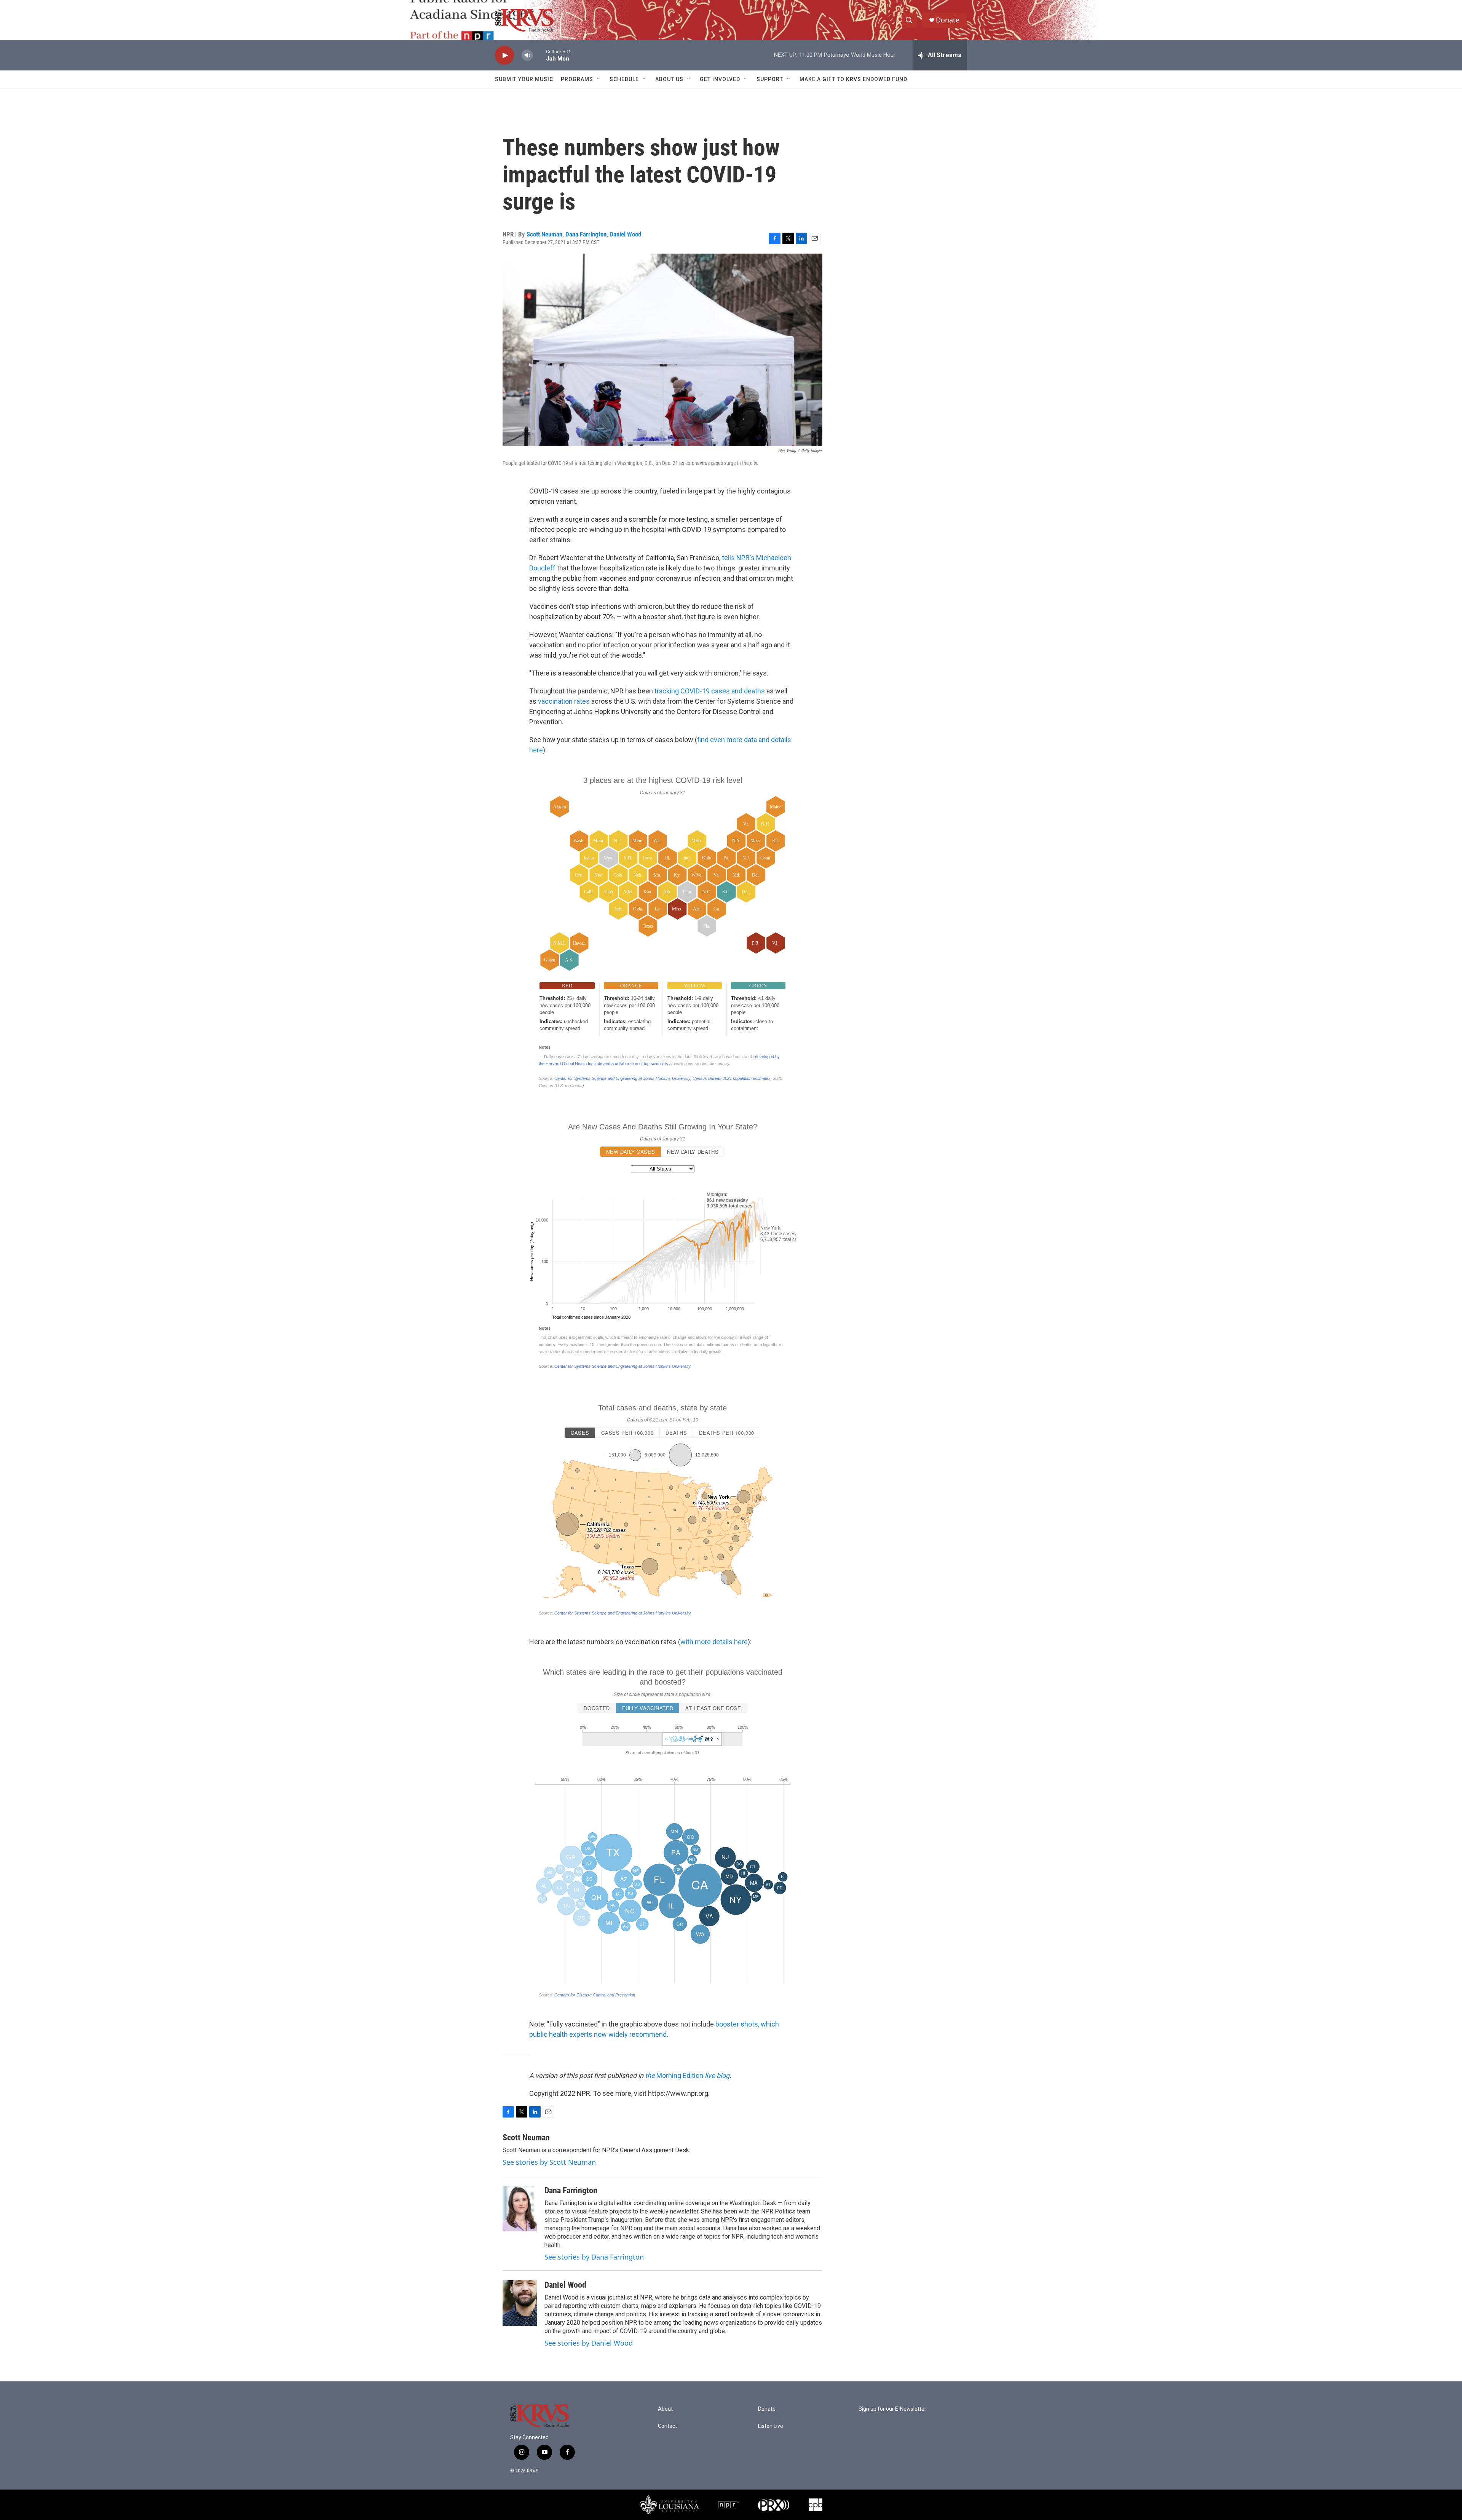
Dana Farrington (586, 234)
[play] (504, 55)
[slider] (539, 55)
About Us (669, 79)
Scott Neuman (544, 234)
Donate (948, 20)
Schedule (624, 79)
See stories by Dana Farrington (594, 2257)
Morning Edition (686, 2075)
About (665, 2409)
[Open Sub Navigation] (599, 79)
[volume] (527, 55)
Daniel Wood (625, 234)
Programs (577, 79)
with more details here (714, 1642)
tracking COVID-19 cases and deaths (710, 691)
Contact (667, 2426)
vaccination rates (564, 701)
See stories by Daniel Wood (589, 2343)
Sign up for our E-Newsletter (892, 2409)
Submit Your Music (524, 79)
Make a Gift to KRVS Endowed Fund (853, 79)
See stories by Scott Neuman (549, 2162)
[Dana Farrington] (520, 2209)
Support (770, 79)
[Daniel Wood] (520, 2303)
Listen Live (771, 2426)
